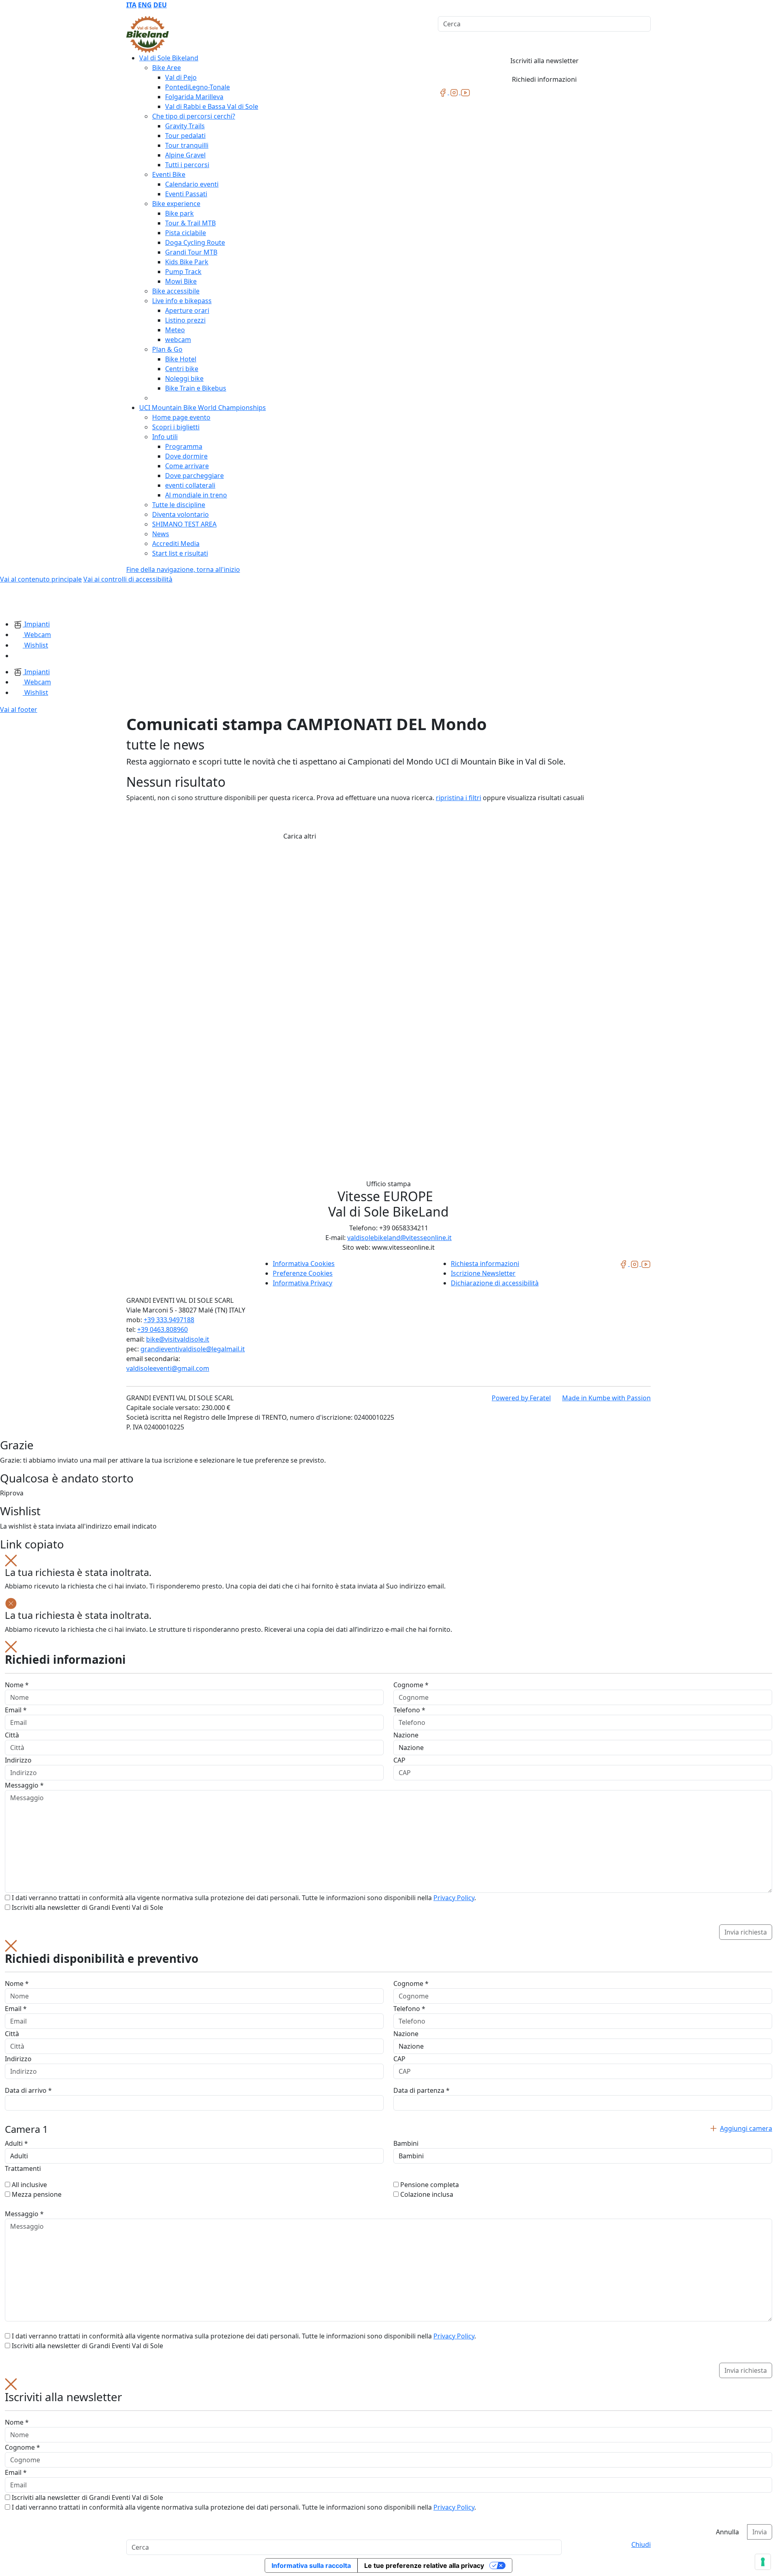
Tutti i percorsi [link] (187, 165)
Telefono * (409, 1710)
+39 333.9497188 (169, 1320)
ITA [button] (131, 5)
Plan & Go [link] (167, 349)
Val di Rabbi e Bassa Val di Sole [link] (212, 106)
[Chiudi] (11, 1560)
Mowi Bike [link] (181, 281)
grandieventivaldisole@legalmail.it (193, 1349)
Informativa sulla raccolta (311, 2565)
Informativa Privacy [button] (303, 1283)
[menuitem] (131, 5)
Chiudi (641, 2544)
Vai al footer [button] (19, 709)
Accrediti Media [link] (176, 544)
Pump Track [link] (183, 272)
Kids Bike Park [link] (187, 262)
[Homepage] (20, 601)
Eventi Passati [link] (186, 194)
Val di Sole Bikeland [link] (169, 58)
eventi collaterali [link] (190, 485)
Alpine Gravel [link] (185, 155)
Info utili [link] (165, 437)
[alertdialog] (388, 2459)
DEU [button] (160, 5)
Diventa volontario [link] (180, 514)
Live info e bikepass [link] (182, 301)
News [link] (161, 534)
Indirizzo (18, 1760)
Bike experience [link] (176, 204)
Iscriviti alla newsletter (545, 61)
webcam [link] (178, 340)
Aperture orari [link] (187, 310)
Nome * (17, 1685)
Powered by (521, 1398)
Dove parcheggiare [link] (194, 476)
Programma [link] (184, 446)
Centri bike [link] (182, 369)
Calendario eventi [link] (192, 184)
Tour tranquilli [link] (187, 145)
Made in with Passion (606, 1398)
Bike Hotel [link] (181, 359)
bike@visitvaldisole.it (178, 1339)
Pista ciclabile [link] (186, 233)
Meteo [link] (175, 330)
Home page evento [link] (181, 417)
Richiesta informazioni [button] (485, 1264)
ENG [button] (145, 5)
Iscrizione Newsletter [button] (483, 1273)
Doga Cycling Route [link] (195, 242)
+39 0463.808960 (162, 1329)
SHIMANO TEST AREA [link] (184, 524)
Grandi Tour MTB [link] (191, 252)
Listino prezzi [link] (185, 320)
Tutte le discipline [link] (179, 505)
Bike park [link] (179, 213)
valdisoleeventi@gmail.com (168, 1368)
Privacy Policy (454, 1898)
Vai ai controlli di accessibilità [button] (128, 579)
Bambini (406, 2143)
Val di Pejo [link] (181, 77)
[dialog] (388, 1790)
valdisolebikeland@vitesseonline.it (399, 1238)
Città (12, 1735)
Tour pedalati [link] (185, 136)
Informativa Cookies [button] (304, 1264)
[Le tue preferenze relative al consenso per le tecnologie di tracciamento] (763, 2562)
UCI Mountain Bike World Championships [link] (203, 408)
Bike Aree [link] (167, 68)
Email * (16, 1710)
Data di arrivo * (28, 2090)
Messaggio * (24, 1785)
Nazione (406, 1735)
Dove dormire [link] (186, 456)
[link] (444, 92)
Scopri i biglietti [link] (176, 427)
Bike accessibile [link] (176, 291)
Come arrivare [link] (187, 466)
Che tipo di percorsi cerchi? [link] (194, 116)
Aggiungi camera (746, 2128)
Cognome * (411, 1685)
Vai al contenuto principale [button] (41, 579)
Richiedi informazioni (544, 79)
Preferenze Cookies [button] (303, 1273)
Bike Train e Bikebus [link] (196, 388)
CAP (399, 1760)
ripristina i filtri (459, 798)
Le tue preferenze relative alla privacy (424, 2565)
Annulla (727, 2532)
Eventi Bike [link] (169, 174)
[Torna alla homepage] (148, 34)
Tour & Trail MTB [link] (190, 223)
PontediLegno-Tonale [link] (197, 87)
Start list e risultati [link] (180, 553)
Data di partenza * (421, 2090)
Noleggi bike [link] (184, 378)
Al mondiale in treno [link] (196, 495)
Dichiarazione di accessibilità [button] (495, 1283)
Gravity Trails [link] (185, 126)
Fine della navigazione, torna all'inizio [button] (183, 569)
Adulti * (16, 2143)
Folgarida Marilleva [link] (194, 97)
